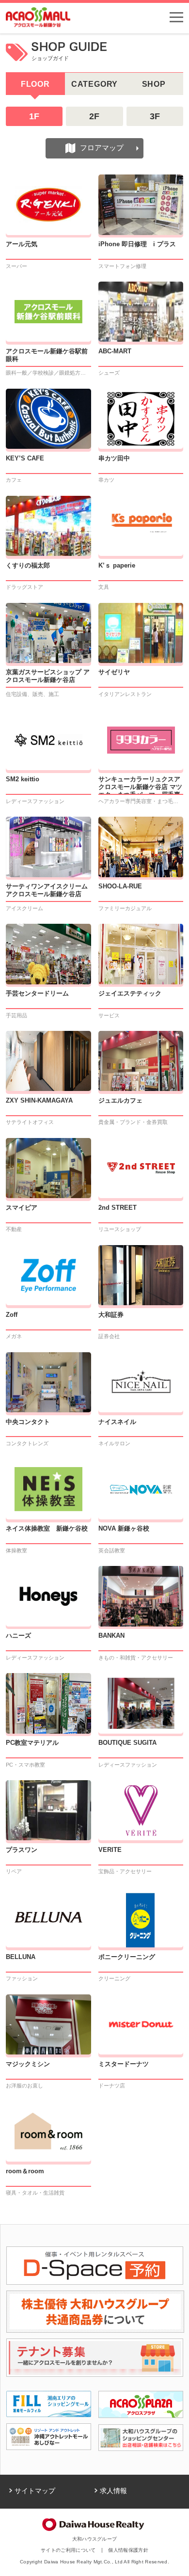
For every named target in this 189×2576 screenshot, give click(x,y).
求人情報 (113, 2491)
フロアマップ (102, 148)
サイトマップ (35, 2491)
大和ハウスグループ (95, 2539)
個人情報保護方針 (128, 2550)
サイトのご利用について (68, 2550)
